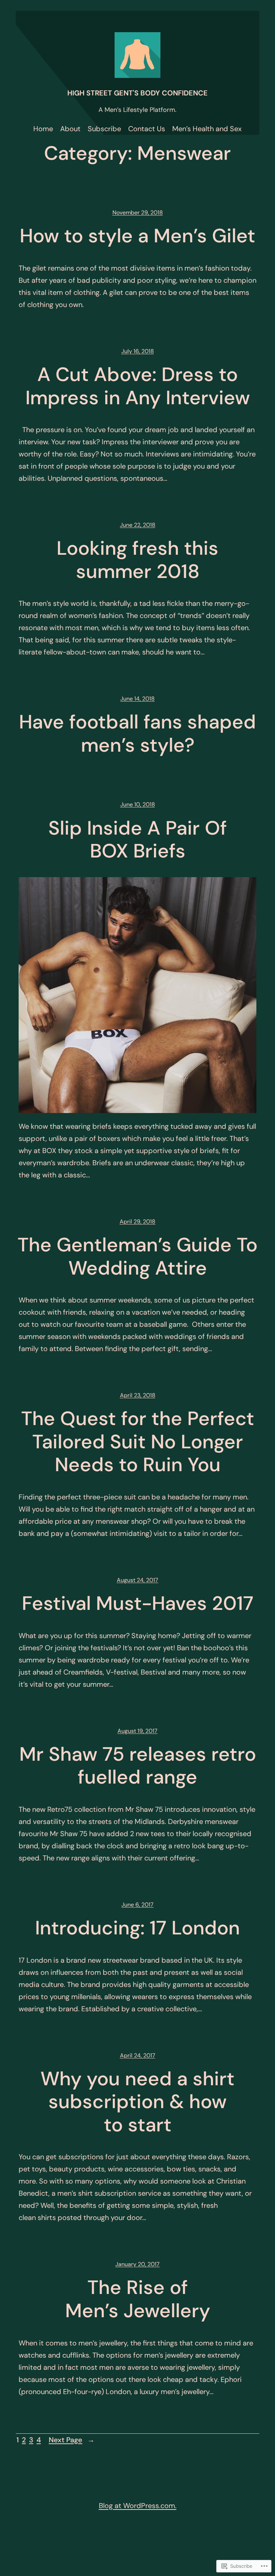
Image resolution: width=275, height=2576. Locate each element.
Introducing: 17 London (137, 1928)
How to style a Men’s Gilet (137, 236)
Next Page (72, 2440)
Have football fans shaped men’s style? (137, 734)
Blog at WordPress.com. (138, 2506)
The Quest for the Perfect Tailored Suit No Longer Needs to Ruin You (138, 1442)
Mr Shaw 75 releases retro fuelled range (138, 1766)
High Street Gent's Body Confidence (137, 93)
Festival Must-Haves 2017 (138, 1604)
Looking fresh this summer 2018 (137, 560)
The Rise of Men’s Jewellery (138, 2299)
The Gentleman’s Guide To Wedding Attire (137, 1257)
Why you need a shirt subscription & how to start (137, 2102)
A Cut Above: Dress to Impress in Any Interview (138, 386)
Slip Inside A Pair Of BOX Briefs (138, 840)
